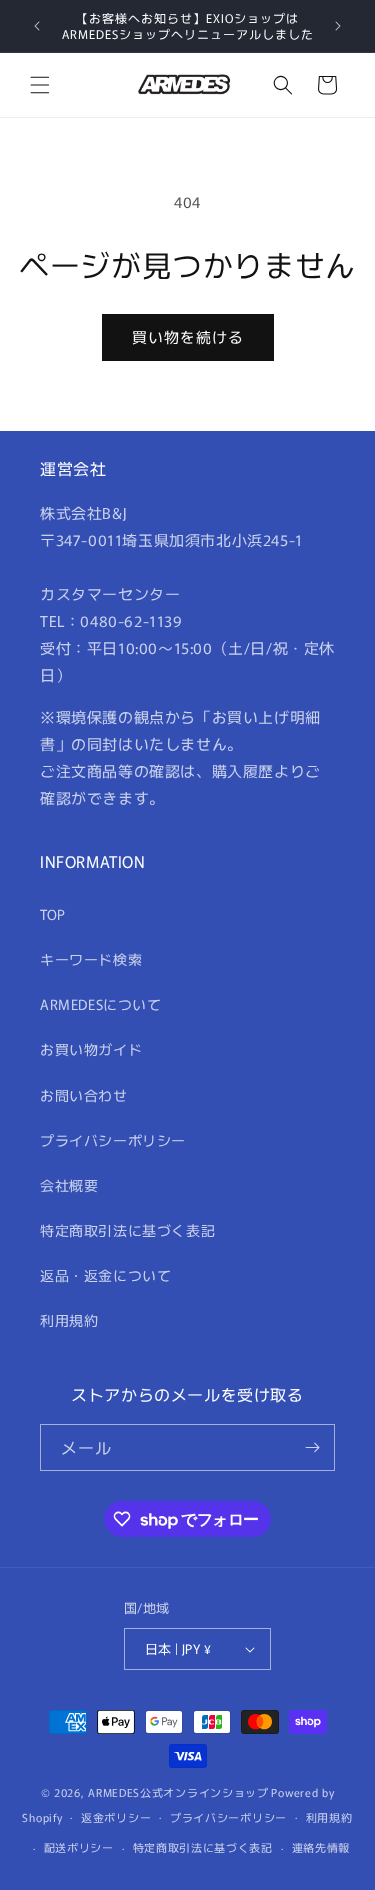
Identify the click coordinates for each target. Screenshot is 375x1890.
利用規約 (69, 1320)
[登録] (312, 1447)
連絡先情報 (321, 1847)
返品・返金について (105, 1275)
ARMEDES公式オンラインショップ (178, 1792)
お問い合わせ (84, 1095)
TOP (53, 914)
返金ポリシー (116, 1817)
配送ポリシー (79, 1847)
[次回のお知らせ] (338, 26)
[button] (40, 85)
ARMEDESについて (101, 1004)
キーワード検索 (91, 959)
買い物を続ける (188, 336)
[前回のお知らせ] (37, 26)
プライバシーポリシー (113, 1140)
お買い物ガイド (91, 1049)
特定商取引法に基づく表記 (127, 1230)
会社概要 (69, 1185)
